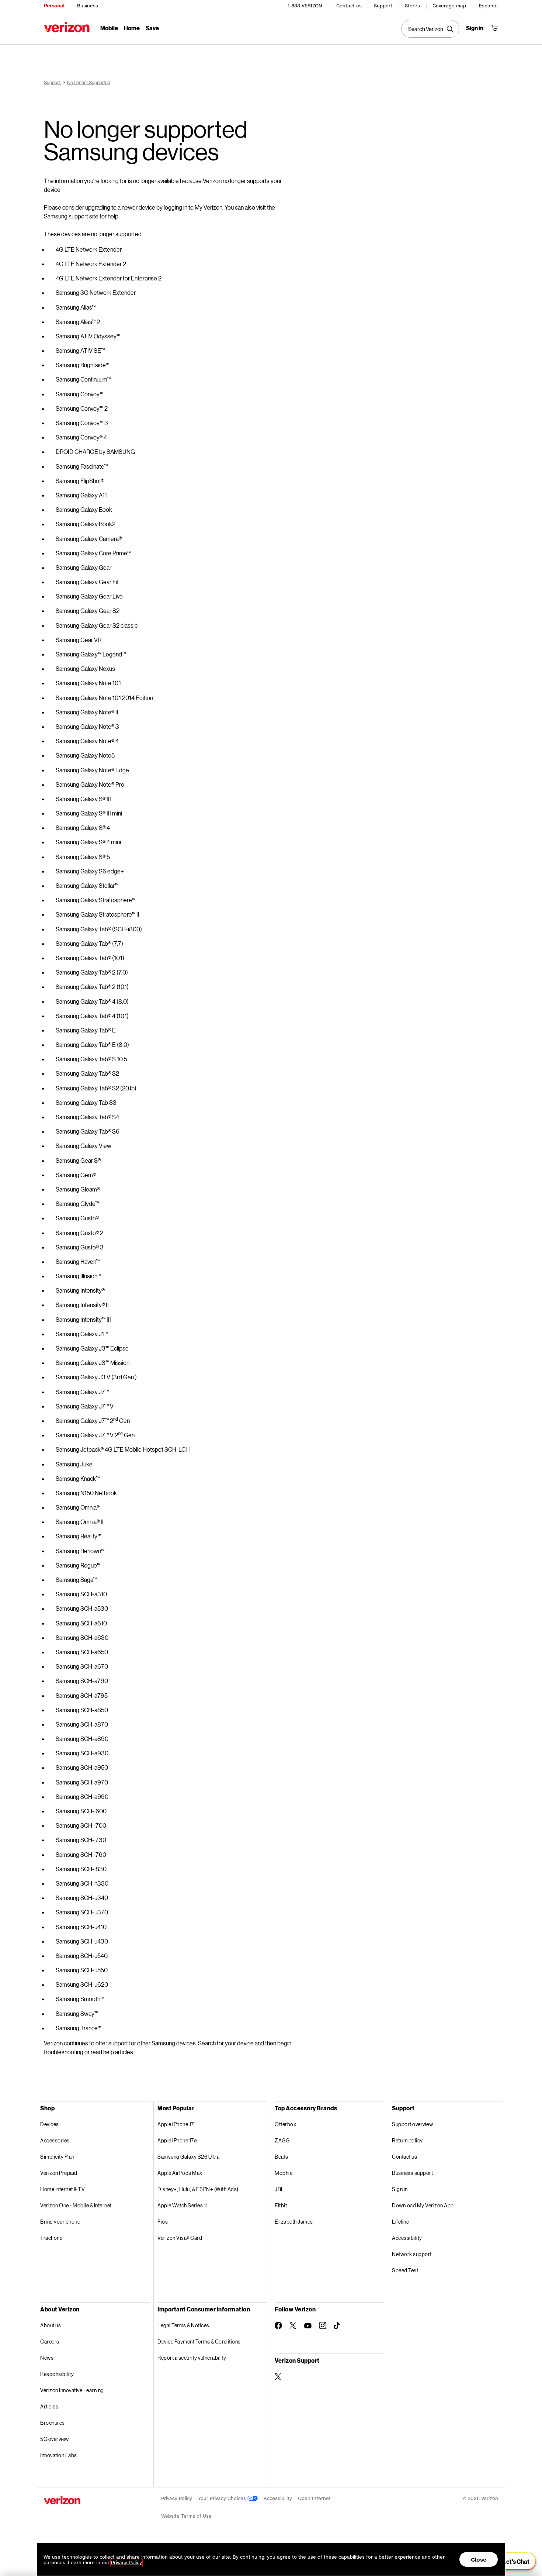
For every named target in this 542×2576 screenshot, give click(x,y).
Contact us (349, 6)
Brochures (53, 2423)
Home (132, 28)
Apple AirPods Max (180, 2173)
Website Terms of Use (186, 2516)
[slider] (512, 2561)
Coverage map (449, 6)
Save (152, 28)
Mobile (109, 28)
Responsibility (57, 2374)
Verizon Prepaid (59, 2173)
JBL (279, 2189)
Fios (163, 2222)
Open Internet (314, 2498)
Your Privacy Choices (223, 2498)
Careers (50, 2341)
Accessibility (407, 2238)
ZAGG (282, 2140)
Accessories (55, 2140)
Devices (50, 2124)
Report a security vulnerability (192, 2358)
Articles (49, 2406)
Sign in (400, 2189)
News (47, 2358)
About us (51, 2325)
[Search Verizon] (430, 29)
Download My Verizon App (423, 2205)
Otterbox (285, 2124)
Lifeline (400, 2222)
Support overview (412, 2124)
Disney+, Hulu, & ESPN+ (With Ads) (198, 2189)
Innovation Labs (59, 2455)
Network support (412, 2254)
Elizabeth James (294, 2222)
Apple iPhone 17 (176, 2124)
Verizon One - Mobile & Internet (76, 2205)
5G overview (55, 2439)
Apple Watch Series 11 (183, 2205)
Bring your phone (60, 2222)
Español (488, 6)
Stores (412, 6)
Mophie (284, 2173)
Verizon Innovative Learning (72, 2390)
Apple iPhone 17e (177, 2140)
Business (88, 6)
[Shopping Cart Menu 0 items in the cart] (494, 28)
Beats (282, 2157)
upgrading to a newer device (120, 207)
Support (383, 6)
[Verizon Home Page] (67, 27)
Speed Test (405, 2270)
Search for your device (226, 2043)
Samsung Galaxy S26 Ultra (188, 2157)
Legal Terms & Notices (183, 2325)
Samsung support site (71, 216)
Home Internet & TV (62, 2189)
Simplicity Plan (57, 2157)
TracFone (51, 2238)
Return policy (407, 2140)
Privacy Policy (177, 2498)
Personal (54, 6)
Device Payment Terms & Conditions (199, 2341)
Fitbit (281, 2205)
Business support (412, 2173)
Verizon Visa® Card (180, 2238)
